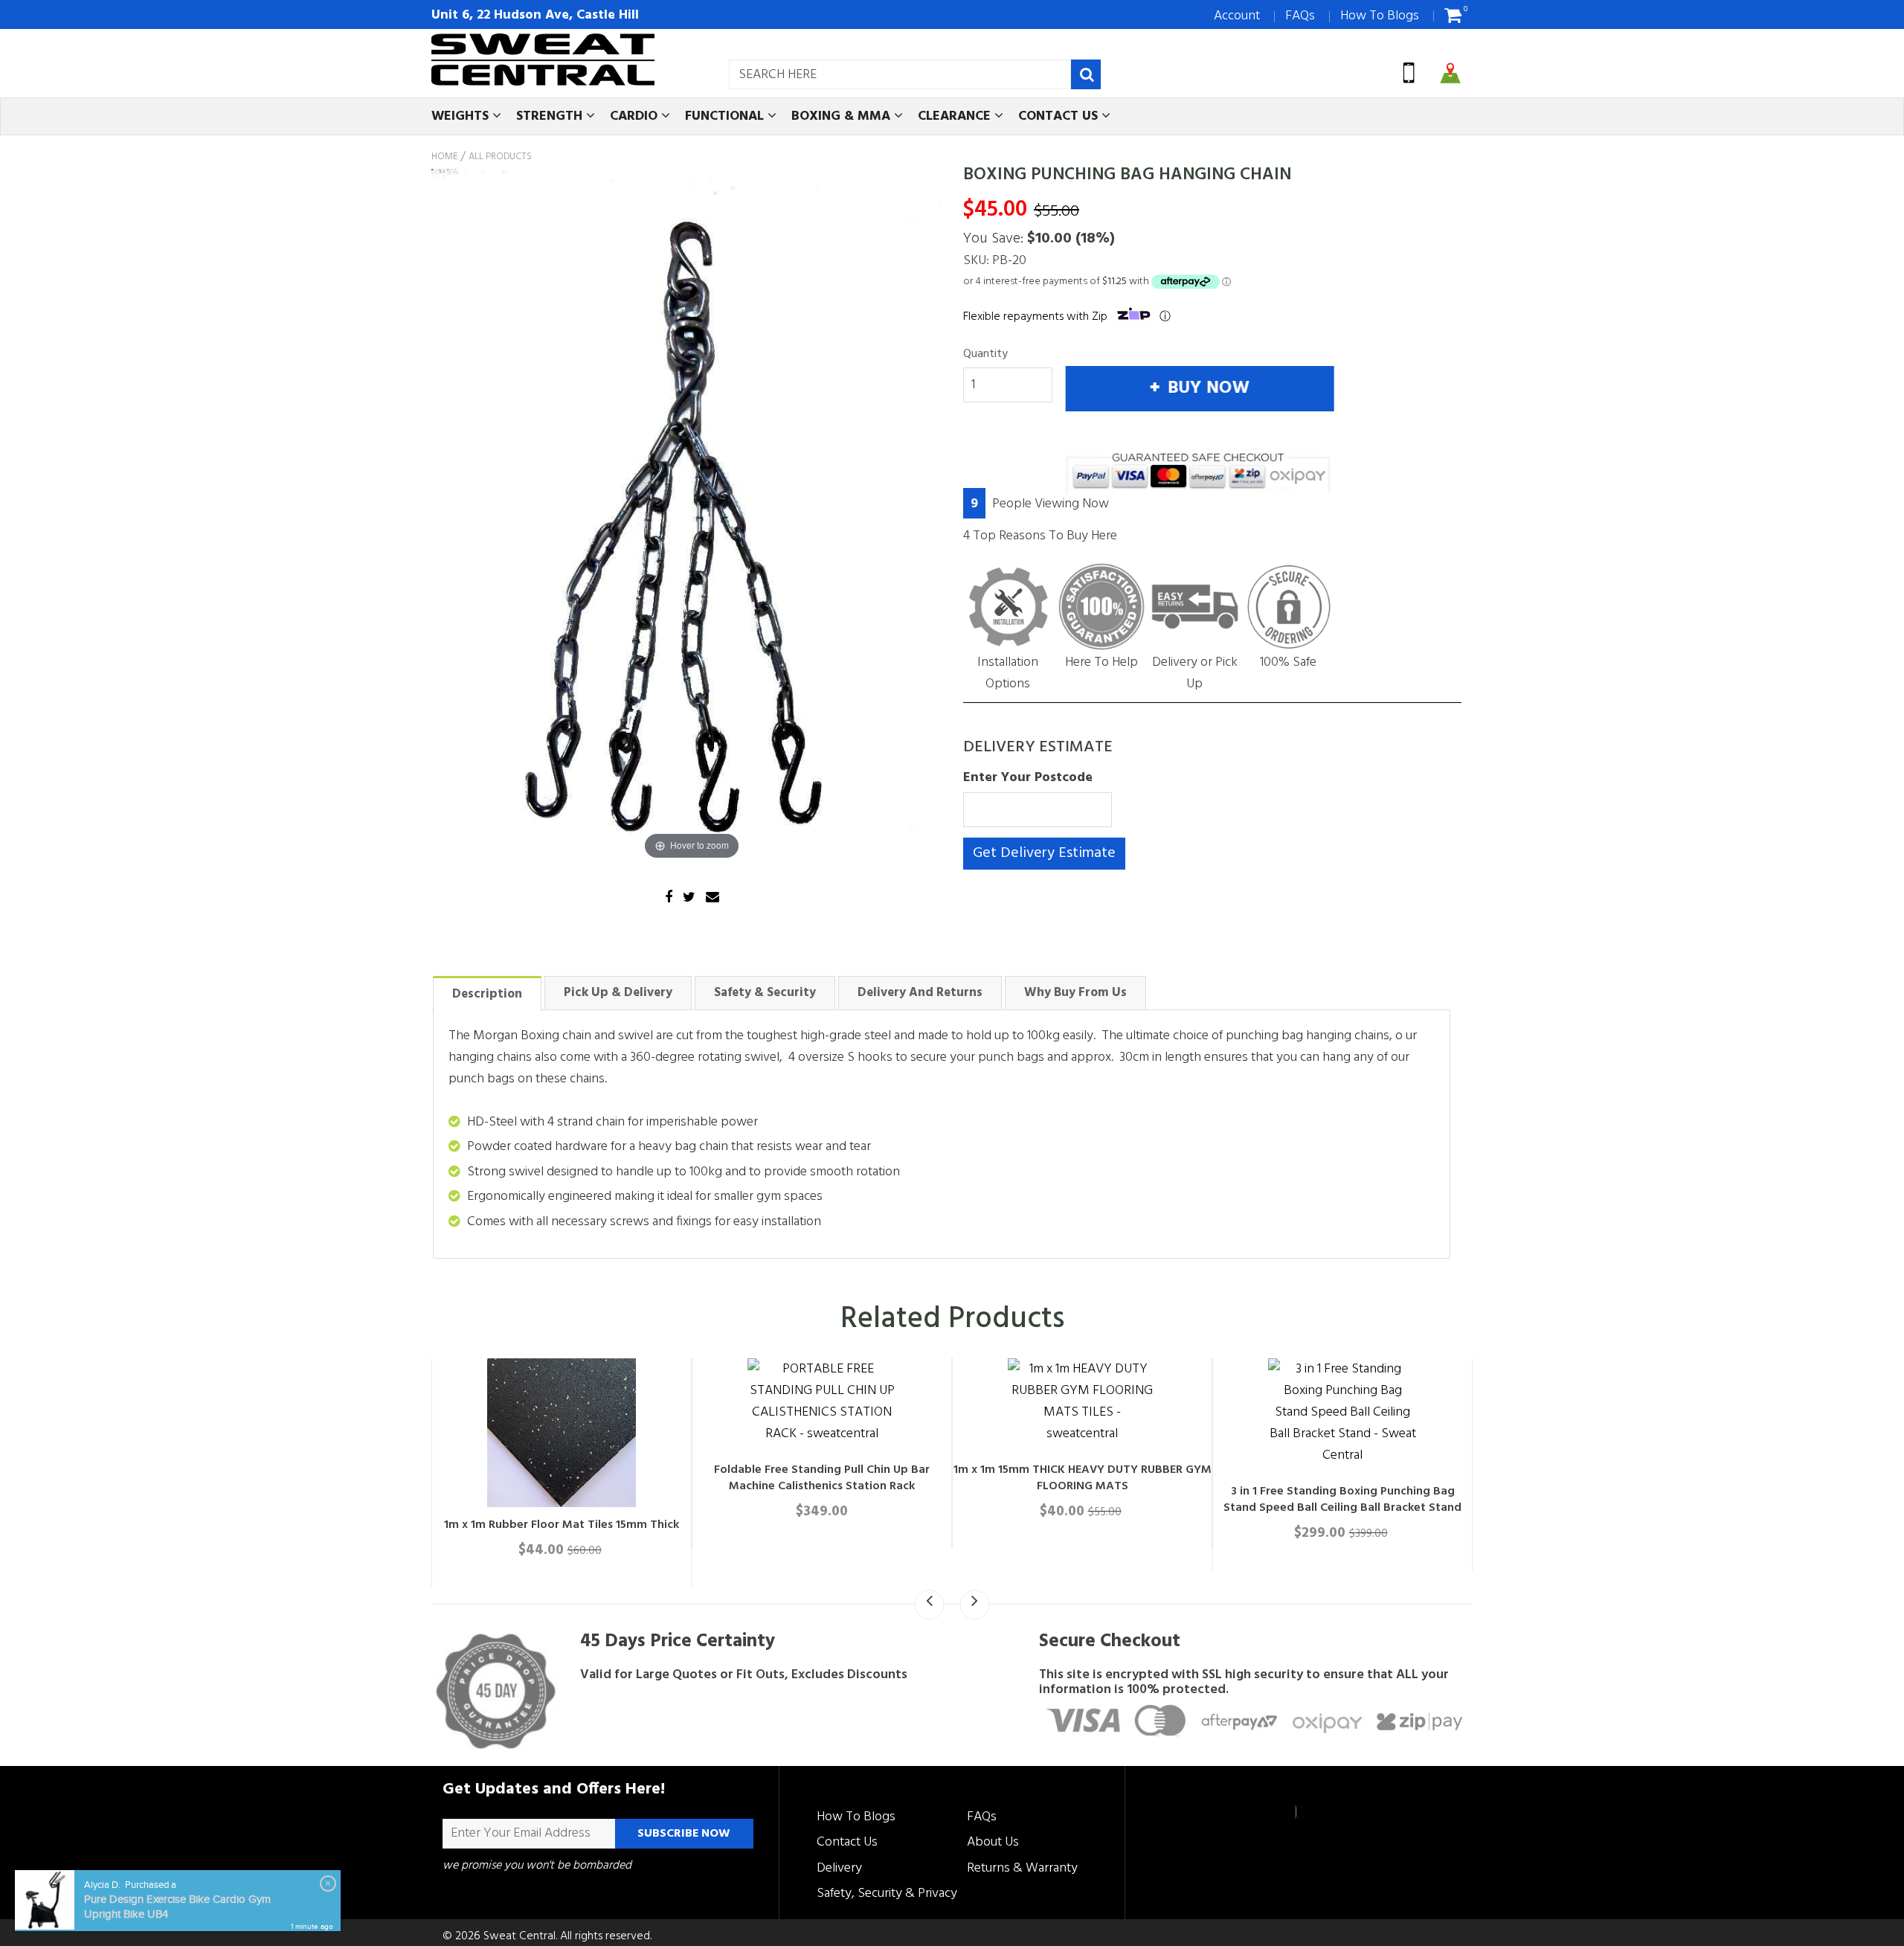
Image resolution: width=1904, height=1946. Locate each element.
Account (1237, 16)
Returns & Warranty (1022, 1868)
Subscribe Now (684, 1834)
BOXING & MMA (843, 116)
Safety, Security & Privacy (887, 1894)
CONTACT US (1060, 116)
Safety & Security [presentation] (765, 993)
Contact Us (847, 1842)
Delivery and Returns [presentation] (920, 993)
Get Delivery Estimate (1044, 853)
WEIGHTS (462, 116)
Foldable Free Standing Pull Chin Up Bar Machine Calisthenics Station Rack (1465, 1478)
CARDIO (636, 116)
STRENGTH (551, 116)
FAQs (1300, 16)
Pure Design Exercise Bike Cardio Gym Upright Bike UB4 (177, 1907)
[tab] (487, 993)
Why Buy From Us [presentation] (1075, 993)
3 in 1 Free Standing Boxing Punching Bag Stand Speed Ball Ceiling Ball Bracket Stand (684, 1533)
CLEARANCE (956, 116)
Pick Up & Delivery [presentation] (618, 993)
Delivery (839, 1868)
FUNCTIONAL (726, 116)
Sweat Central (520, 1936)
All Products (500, 157)
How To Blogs (1380, 16)
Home (444, 157)
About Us (993, 1842)
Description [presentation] (487, 994)
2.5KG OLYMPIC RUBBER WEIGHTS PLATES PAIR (945, 1525)
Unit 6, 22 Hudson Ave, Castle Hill (535, 15)
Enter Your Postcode (1028, 778)
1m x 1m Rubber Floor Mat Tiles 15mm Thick (1205, 1525)
